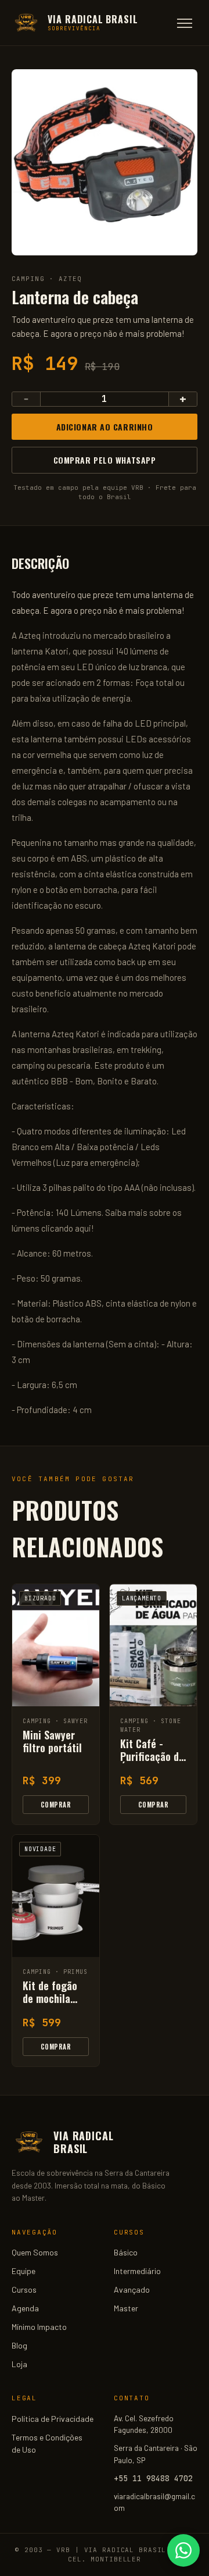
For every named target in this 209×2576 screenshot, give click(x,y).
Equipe (24, 2271)
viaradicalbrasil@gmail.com (154, 2502)
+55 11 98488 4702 (153, 2478)
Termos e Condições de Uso (47, 2443)
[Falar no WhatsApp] (183, 2550)
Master (126, 2308)
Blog (19, 2345)
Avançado (132, 2289)
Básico (126, 2252)
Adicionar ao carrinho (105, 427)
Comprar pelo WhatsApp (105, 460)
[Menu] (185, 23)
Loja (19, 2364)
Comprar (56, 1805)
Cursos (24, 2289)
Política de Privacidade (53, 2419)
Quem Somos (35, 2252)
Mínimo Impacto (39, 2327)
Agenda (25, 2308)
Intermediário (137, 2271)
